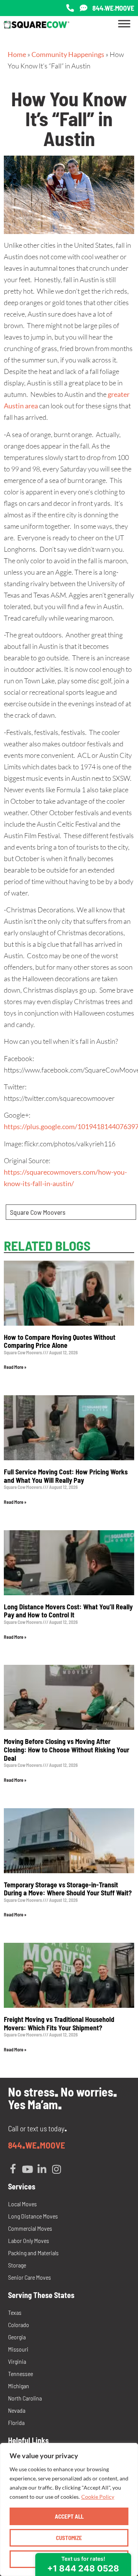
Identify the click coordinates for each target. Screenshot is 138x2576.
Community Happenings (68, 54)
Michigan (19, 2386)
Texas (15, 2312)
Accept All (69, 2516)
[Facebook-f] (13, 2169)
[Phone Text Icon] (84, 8)
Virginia (17, 2361)
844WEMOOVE (37, 2145)
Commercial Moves (30, 2228)
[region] (69, 2509)
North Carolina (25, 2398)
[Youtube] (28, 2169)
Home (17, 54)
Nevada (17, 2410)
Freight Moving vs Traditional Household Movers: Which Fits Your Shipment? (59, 2023)
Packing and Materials (33, 2253)
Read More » (15, 1367)
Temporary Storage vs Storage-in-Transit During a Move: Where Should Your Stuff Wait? (68, 1889)
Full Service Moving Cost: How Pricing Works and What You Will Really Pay (66, 1476)
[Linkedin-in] (42, 2169)
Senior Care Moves (30, 2277)
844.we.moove (113, 8)
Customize (69, 2538)
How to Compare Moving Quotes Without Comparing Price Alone (60, 1341)
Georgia (17, 2337)
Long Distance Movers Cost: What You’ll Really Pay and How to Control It (68, 1611)
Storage (17, 2265)
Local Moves (22, 2204)
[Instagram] (57, 2169)
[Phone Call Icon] (70, 8)
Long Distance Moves (33, 2216)
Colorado (19, 2325)
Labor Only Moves (29, 2240)
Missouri (18, 2349)
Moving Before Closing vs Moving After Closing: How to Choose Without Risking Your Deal (67, 1750)
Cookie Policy (98, 2497)
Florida (16, 2422)
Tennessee (21, 2374)
